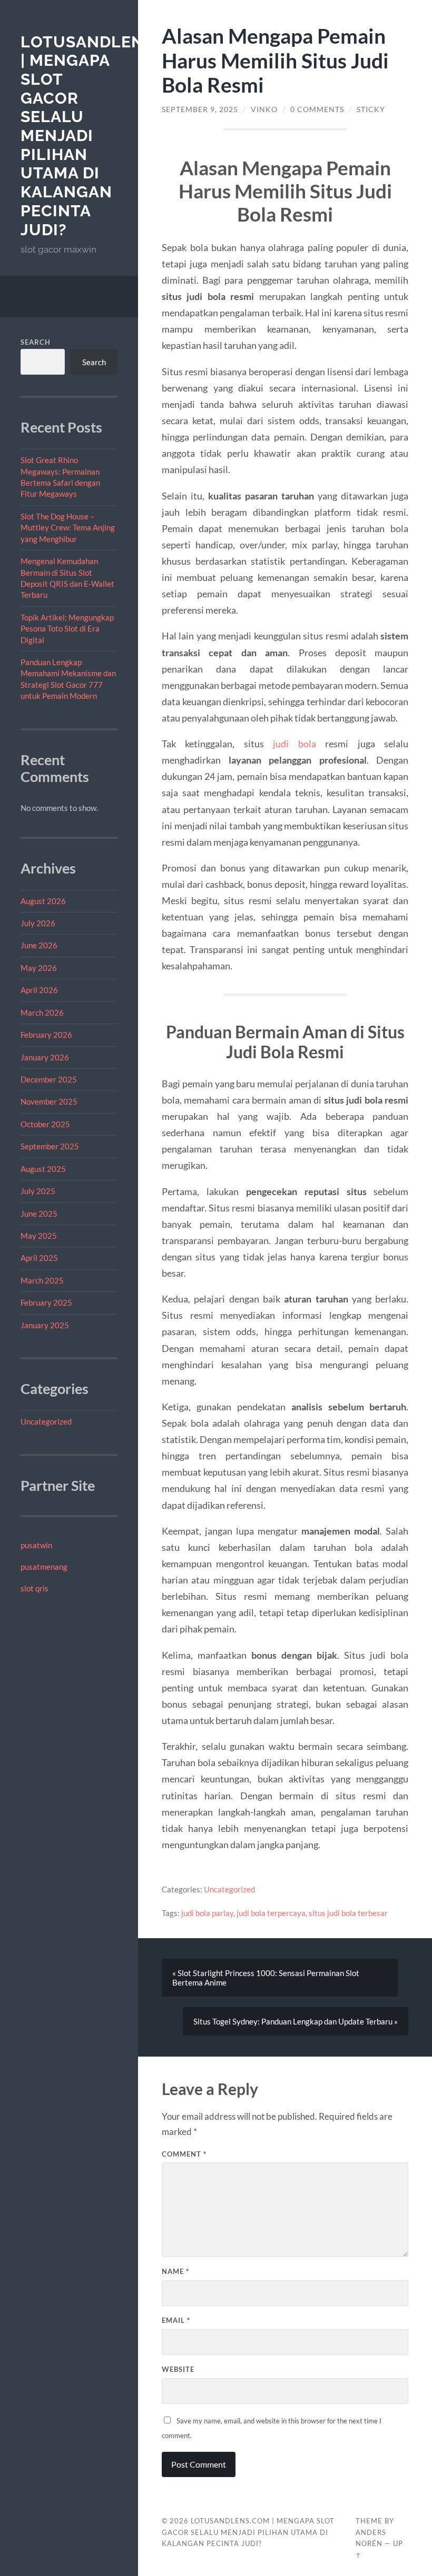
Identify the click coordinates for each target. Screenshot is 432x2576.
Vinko (264, 109)
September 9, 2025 (200, 109)
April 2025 (39, 1258)
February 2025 (46, 1302)
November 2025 (49, 1101)
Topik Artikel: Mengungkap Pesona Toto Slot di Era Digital (67, 629)
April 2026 (39, 990)
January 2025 (45, 1325)
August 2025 (43, 1169)
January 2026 (45, 1057)
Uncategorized (46, 1421)
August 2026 (43, 901)
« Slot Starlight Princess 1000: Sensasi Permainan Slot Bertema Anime (266, 1978)
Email (176, 2320)
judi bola (294, 744)
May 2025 (39, 1236)
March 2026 (42, 1013)
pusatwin (36, 1545)
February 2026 (46, 1035)
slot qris (35, 1588)
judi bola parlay (207, 1913)
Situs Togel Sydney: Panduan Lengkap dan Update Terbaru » (296, 2021)
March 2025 (42, 1280)
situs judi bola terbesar (348, 1913)
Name (175, 2271)
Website (178, 2369)
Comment (184, 2154)
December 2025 (49, 1079)
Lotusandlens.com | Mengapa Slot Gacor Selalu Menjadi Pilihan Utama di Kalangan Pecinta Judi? (248, 2532)
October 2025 (45, 1124)
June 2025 (39, 1214)
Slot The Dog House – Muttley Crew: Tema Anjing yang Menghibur (68, 528)
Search (36, 342)
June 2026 (39, 945)
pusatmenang (44, 1567)
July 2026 (38, 923)
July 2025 (38, 1191)
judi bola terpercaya (271, 1913)
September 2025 (50, 1146)
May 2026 (39, 968)
